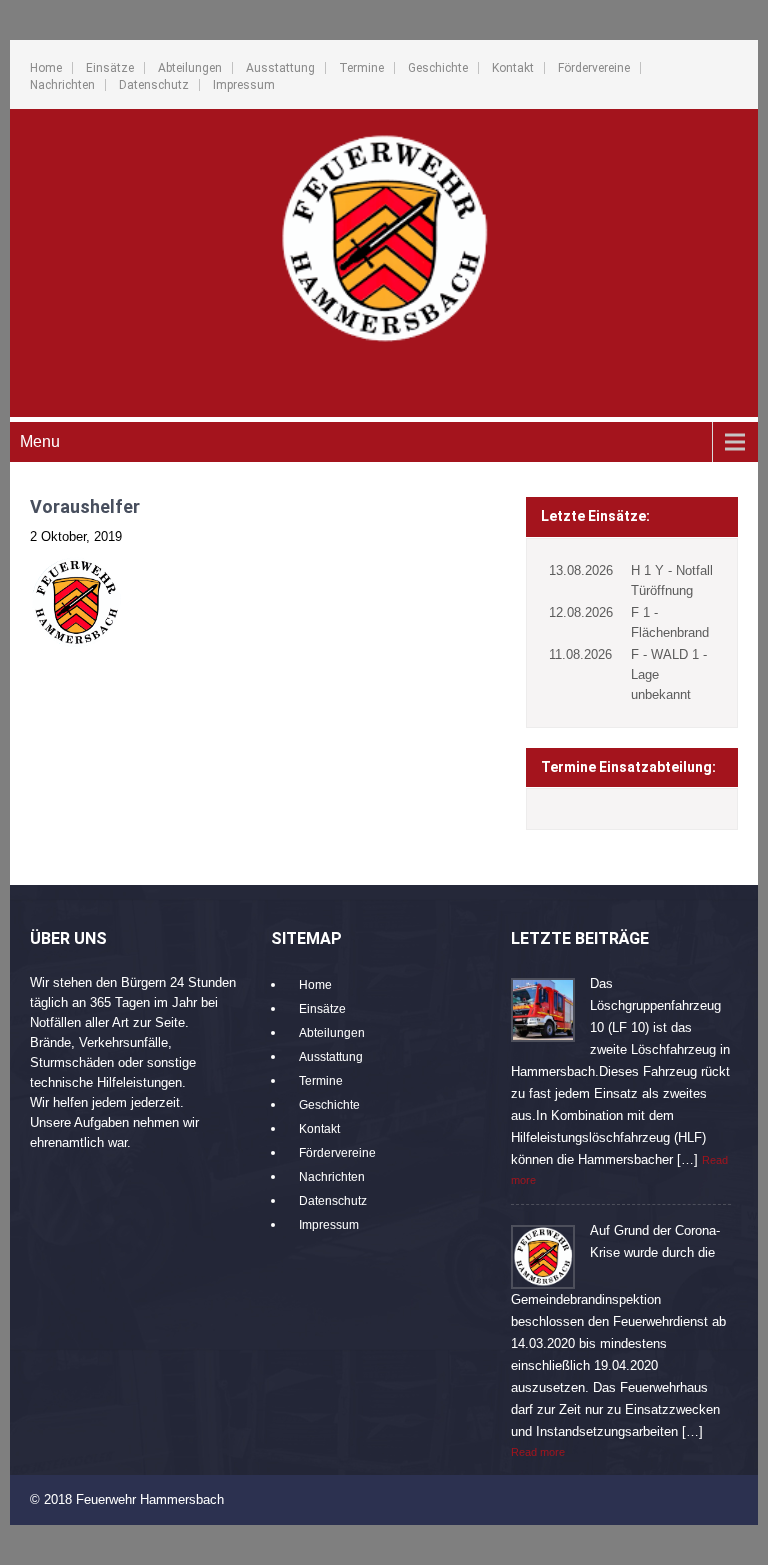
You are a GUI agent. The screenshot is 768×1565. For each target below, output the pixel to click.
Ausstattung (280, 68)
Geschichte (438, 68)
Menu (40, 441)
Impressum (244, 85)
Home (46, 68)
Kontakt (513, 68)
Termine (361, 68)
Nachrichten (62, 85)
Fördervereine (594, 68)
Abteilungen (190, 68)
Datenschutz (154, 85)
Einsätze (110, 68)
